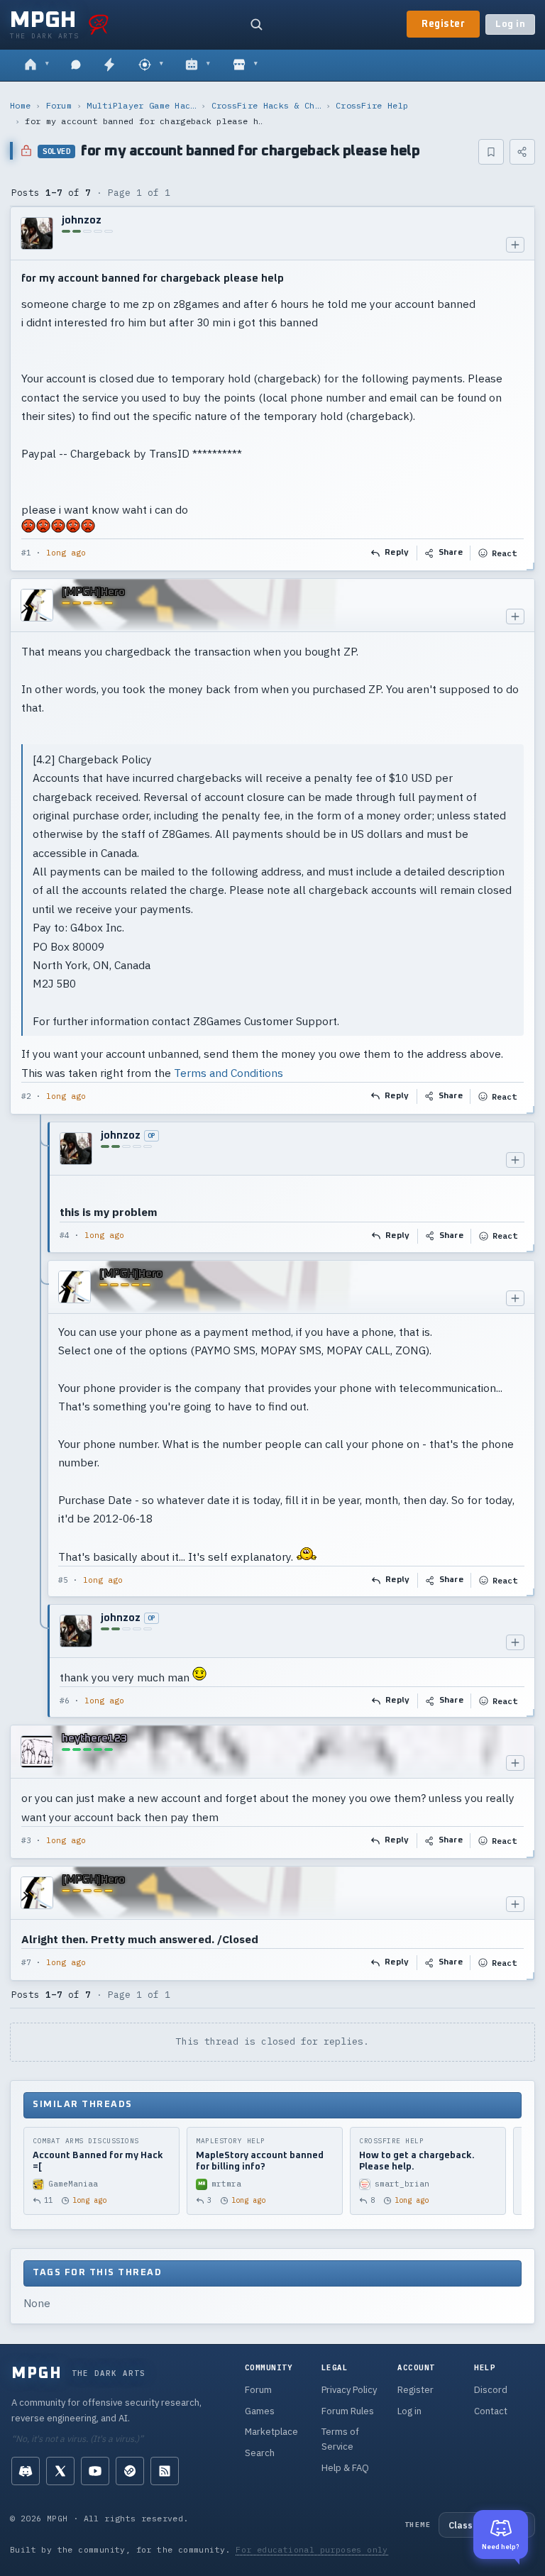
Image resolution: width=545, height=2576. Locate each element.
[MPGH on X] (60, 2471)
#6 (65, 1701)
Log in (510, 24)
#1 (26, 553)
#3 (26, 1840)
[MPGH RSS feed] (165, 2471)
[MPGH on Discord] (26, 2471)
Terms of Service (340, 2439)
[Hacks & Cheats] (151, 65)
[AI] (198, 65)
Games (260, 2411)
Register (443, 24)
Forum (59, 105)
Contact (491, 2411)
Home (20, 105)
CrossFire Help (372, 105)
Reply (397, 553)
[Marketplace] (245, 65)
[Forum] (37, 65)
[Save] (491, 152)
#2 (26, 1096)
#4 (65, 1235)
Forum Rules (348, 2411)
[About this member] (515, 245)
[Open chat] (76, 65)
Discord (491, 2390)
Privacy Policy (349, 2390)
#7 (26, 1962)
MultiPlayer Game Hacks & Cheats (141, 105)
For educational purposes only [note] (312, 2549)
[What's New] (109, 65)
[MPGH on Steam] (130, 2471)
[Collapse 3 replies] (41, 1420)
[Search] (256, 24)
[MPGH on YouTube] (95, 2471)
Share (451, 553)
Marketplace (271, 2432)
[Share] (522, 152)
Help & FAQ (345, 2468)
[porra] (99, 24)
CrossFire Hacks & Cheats (266, 105)
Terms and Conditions (229, 1073)
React (504, 553)
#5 (63, 1580)
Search (260, 2453)
